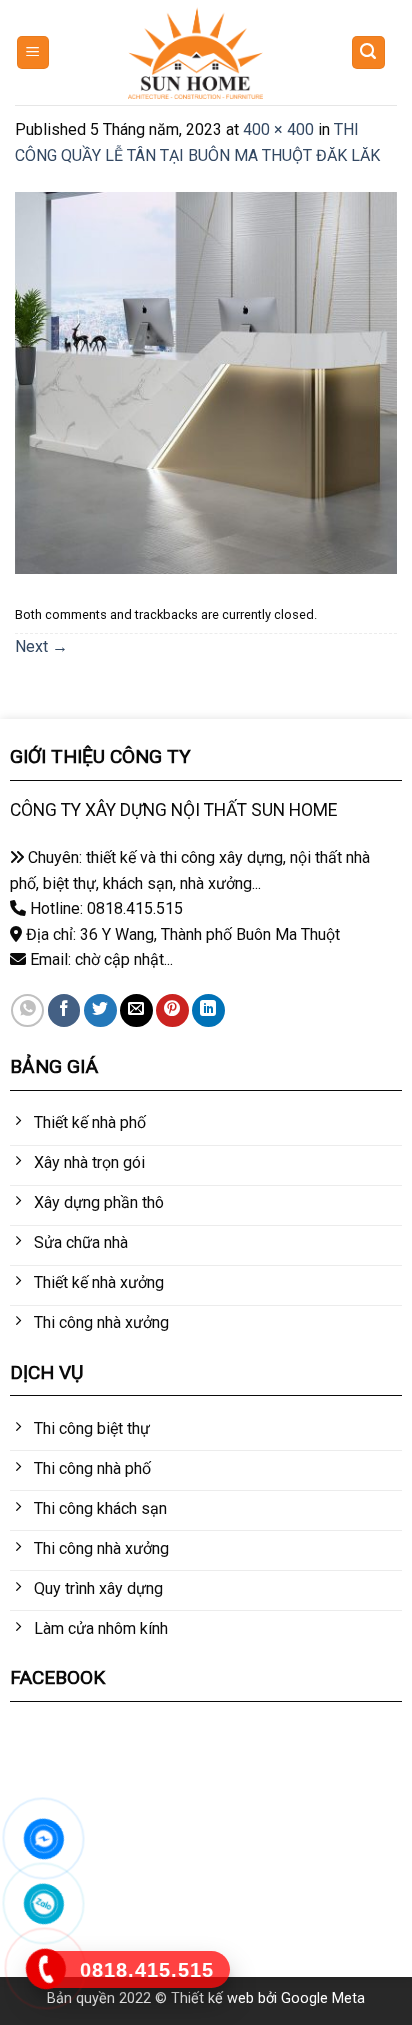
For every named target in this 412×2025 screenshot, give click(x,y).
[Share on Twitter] (100, 1010)
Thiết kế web (212, 1998)
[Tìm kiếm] (369, 52)
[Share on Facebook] (64, 1010)
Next (41, 646)
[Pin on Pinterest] (172, 1010)
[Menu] (33, 52)
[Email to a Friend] (136, 1010)
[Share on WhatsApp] (27, 1010)
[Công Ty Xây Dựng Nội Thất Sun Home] (195, 53)
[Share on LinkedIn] (208, 1010)
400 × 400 (278, 129)
